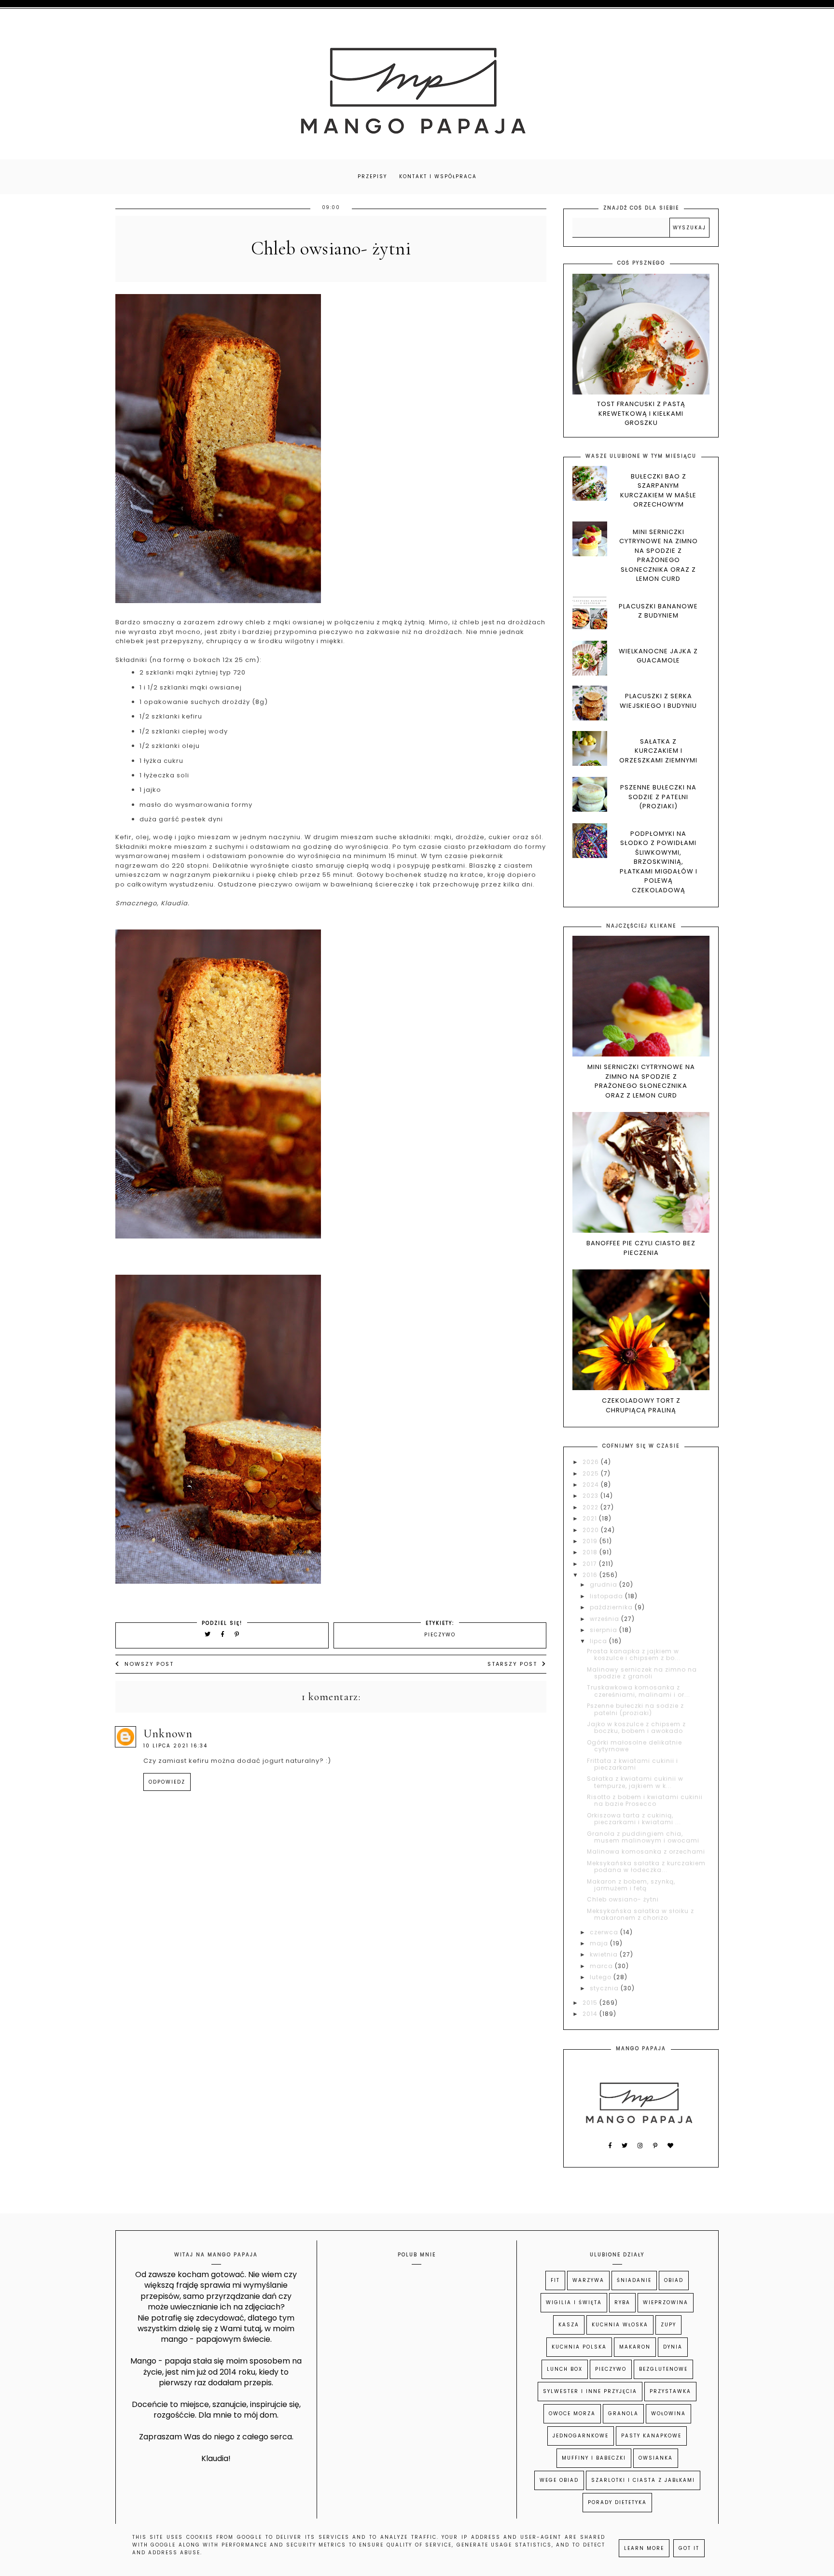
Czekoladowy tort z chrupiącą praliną (641, 1405)
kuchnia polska (579, 2347)
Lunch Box (565, 2369)
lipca (599, 1641)
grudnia (605, 1584)
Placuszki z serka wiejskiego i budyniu (658, 701)
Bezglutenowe (663, 2369)
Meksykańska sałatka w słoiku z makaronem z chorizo (640, 1914)
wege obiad (559, 2480)
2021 (591, 1518)
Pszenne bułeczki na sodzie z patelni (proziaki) (658, 797)
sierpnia (605, 1630)
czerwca (605, 1932)
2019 (591, 1541)
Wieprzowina (666, 2302)
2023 (591, 1496)
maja (600, 1943)
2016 (591, 1575)
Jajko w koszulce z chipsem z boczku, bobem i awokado (636, 1727)
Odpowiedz (167, 1782)
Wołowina (668, 2414)
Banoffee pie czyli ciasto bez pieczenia (641, 1248)
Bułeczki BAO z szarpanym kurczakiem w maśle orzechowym (658, 491)
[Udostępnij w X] (208, 1634)
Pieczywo (440, 1635)
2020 (592, 1530)
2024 (592, 1485)
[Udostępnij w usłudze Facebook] (224, 1634)
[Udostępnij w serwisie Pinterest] (237, 1634)
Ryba (622, 2302)
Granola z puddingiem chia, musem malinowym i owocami (643, 1837)
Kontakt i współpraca (438, 176)
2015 (591, 2003)
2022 (591, 1507)
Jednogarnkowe (581, 2436)
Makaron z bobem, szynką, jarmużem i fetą (631, 1885)
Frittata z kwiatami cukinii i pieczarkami (632, 1764)
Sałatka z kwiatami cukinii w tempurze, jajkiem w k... (635, 1782)
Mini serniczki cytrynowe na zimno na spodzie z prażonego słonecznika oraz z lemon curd (659, 556)
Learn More (644, 2548)
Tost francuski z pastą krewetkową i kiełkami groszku (641, 413)
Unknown (168, 1734)
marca (602, 1966)
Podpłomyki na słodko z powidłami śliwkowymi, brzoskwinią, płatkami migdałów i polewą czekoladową (659, 862)
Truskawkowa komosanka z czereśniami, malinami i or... (639, 1691)
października (612, 1607)
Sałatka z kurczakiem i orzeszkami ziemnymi (658, 751)
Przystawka (670, 2391)
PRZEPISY (372, 176)
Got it (689, 2548)
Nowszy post (149, 1664)
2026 (592, 1462)
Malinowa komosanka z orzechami (646, 1851)
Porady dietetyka (617, 2502)
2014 (591, 2014)
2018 (591, 1552)
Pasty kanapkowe (651, 2436)
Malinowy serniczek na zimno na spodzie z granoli (642, 1673)
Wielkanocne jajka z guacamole (658, 656)
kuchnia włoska (620, 2325)
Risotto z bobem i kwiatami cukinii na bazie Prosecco (645, 1800)
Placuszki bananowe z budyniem (658, 611)
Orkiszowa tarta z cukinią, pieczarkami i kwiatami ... (634, 1819)
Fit (555, 2280)
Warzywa (588, 2280)
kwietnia (605, 1954)
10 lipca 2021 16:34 (175, 1746)
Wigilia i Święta (574, 2302)
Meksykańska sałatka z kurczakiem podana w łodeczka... (646, 1866)
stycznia (605, 1988)
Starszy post (512, 1664)
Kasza (569, 2325)
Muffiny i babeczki (594, 2458)
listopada (607, 1596)
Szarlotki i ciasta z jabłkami (643, 2480)
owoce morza (572, 2414)
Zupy (668, 2325)
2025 (592, 1473)
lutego (602, 1977)
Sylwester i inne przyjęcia (590, 2391)
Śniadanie (634, 2280)
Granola (623, 2414)
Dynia (673, 2347)
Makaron (635, 2347)
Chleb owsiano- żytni (623, 1899)
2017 (591, 1564)
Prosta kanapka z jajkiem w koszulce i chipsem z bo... (634, 1654)
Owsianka (656, 2458)
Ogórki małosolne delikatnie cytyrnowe (634, 1746)
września (605, 1619)
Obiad (674, 2280)
